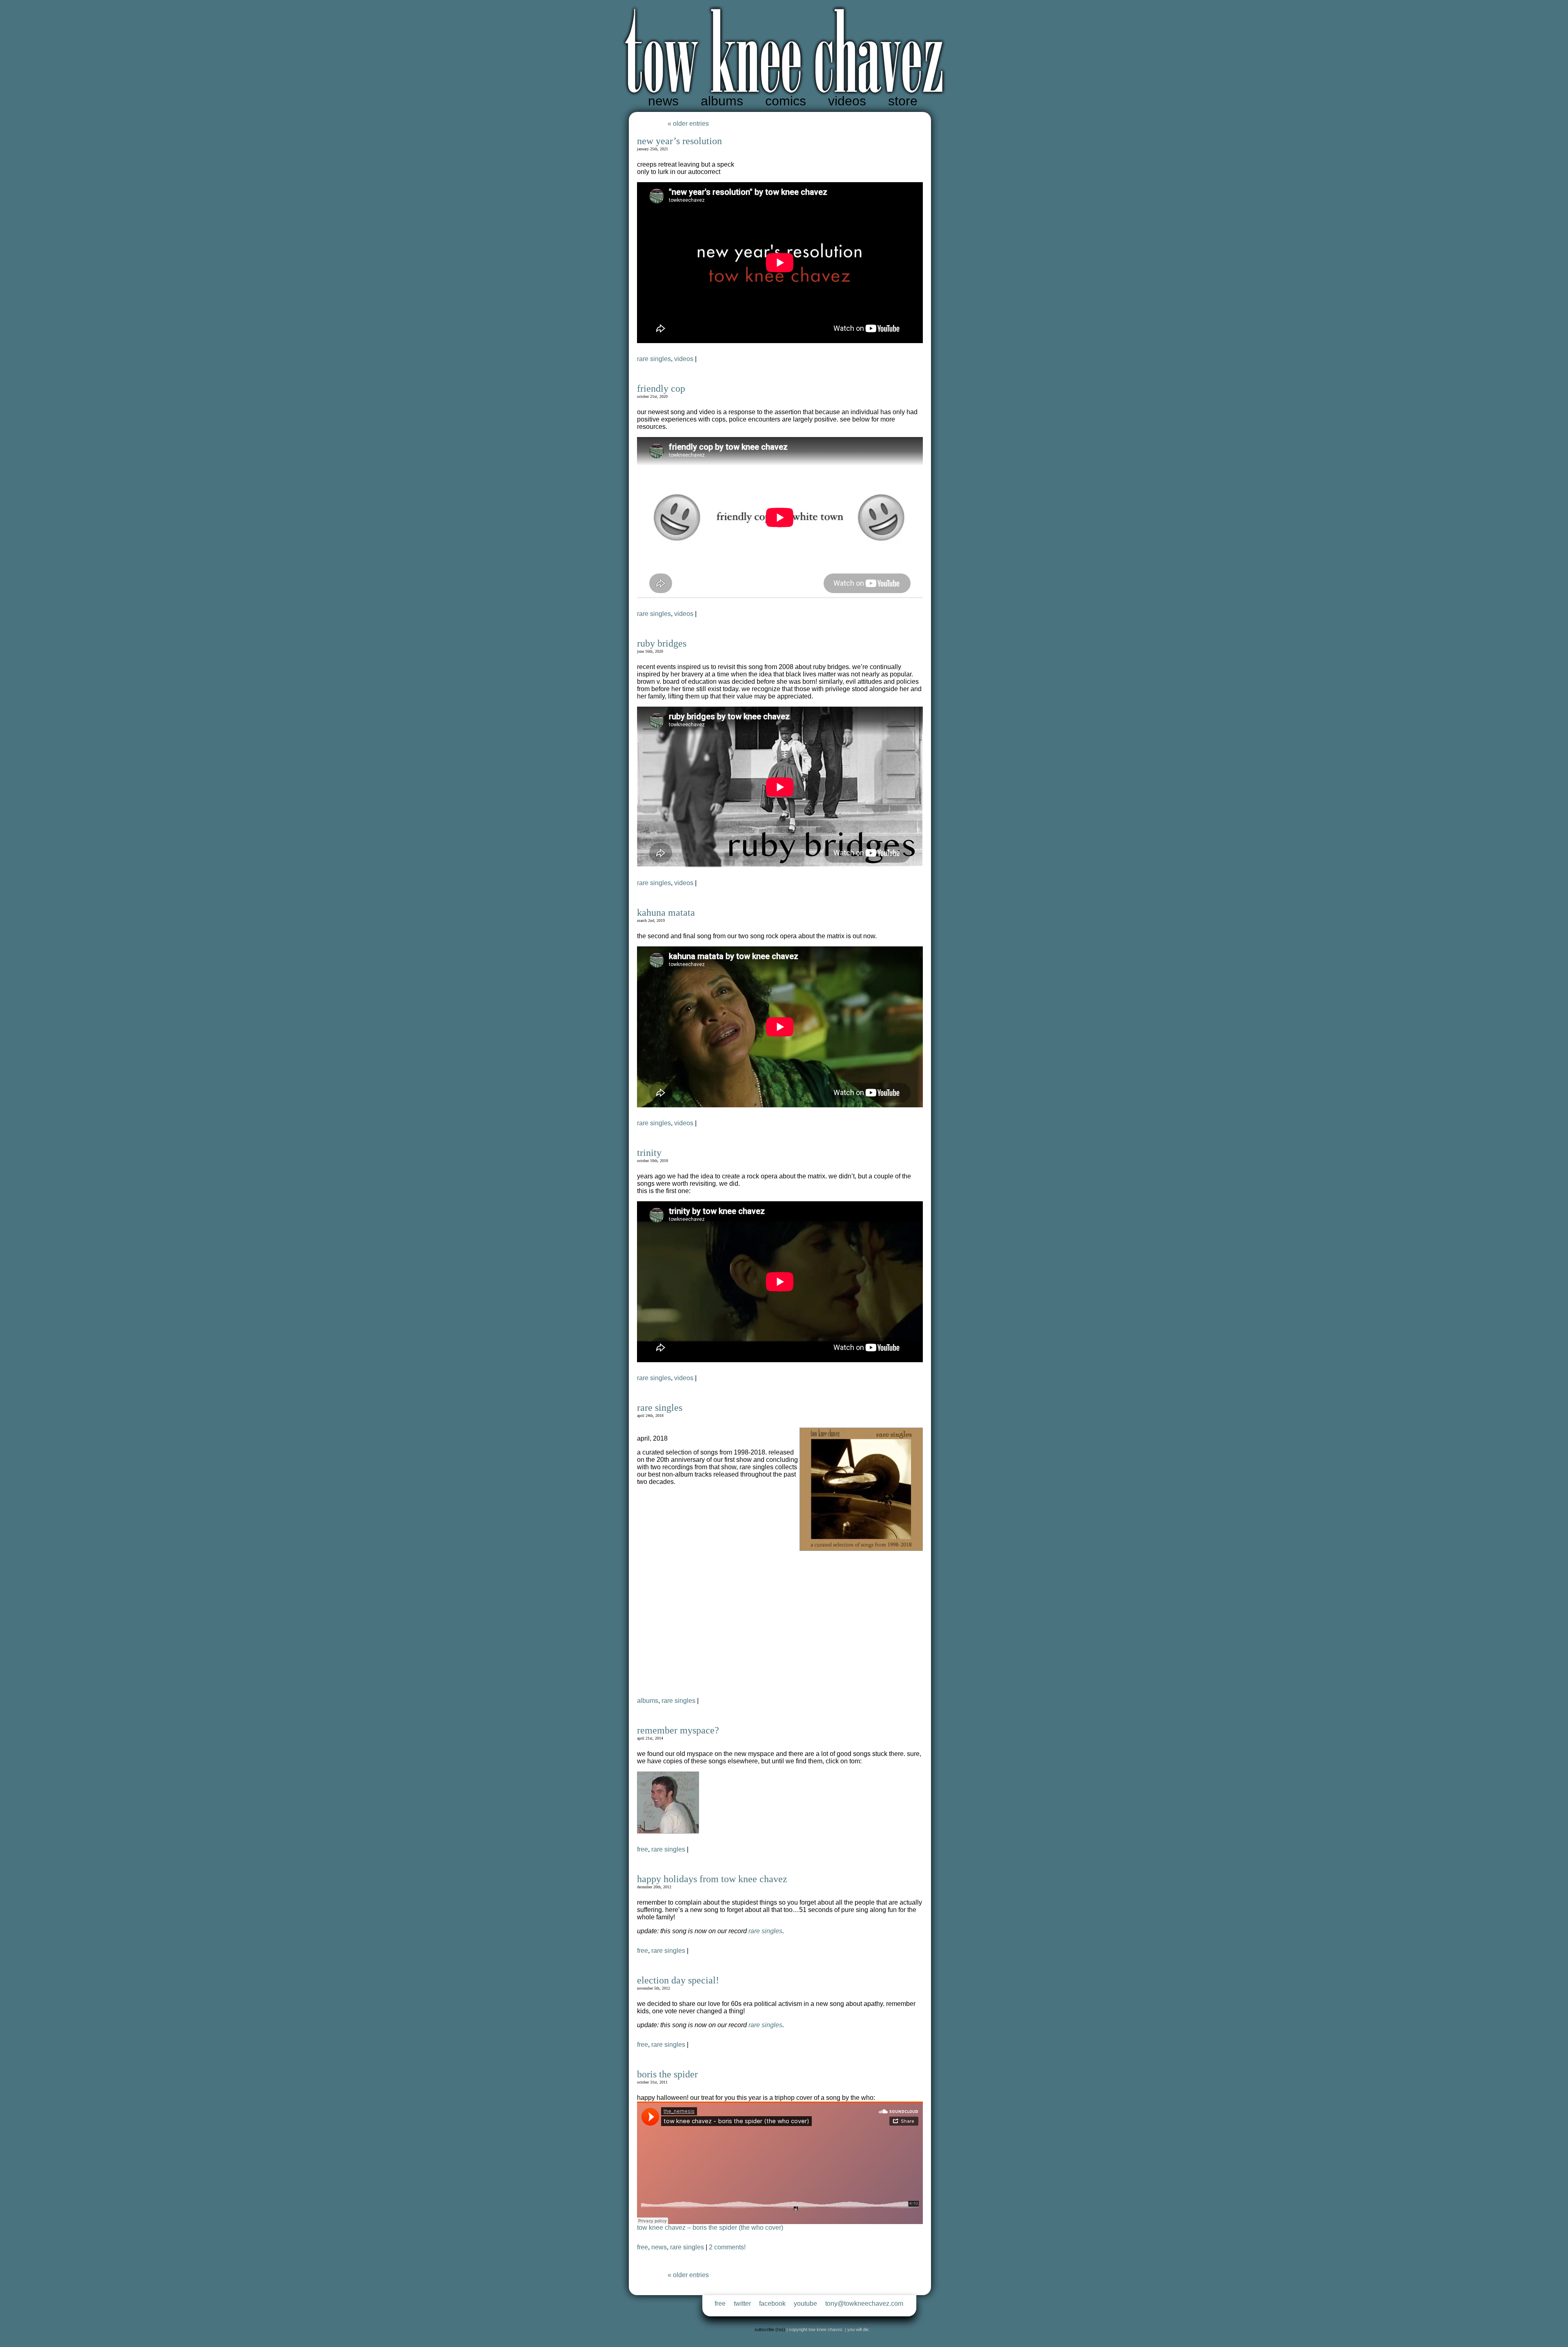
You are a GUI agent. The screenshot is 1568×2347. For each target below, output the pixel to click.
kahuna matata (666, 912)
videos (847, 101)
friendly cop (661, 388)
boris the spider (667, 2074)
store (903, 101)
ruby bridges (662, 643)
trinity (649, 1153)
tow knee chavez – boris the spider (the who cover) (710, 2228)
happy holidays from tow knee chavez (712, 1879)
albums (722, 101)
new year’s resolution (679, 141)
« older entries (688, 124)
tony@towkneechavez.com (864, 2303)
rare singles (654, 359)
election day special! (678, 1980)
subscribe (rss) (770, 2329)
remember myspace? (678, 1730)
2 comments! (727, 2247)
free (643, 1849)
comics (786, 101)
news (663, 101)
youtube (805, 2303)
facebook (772, 2303)
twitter (742, 2303)
